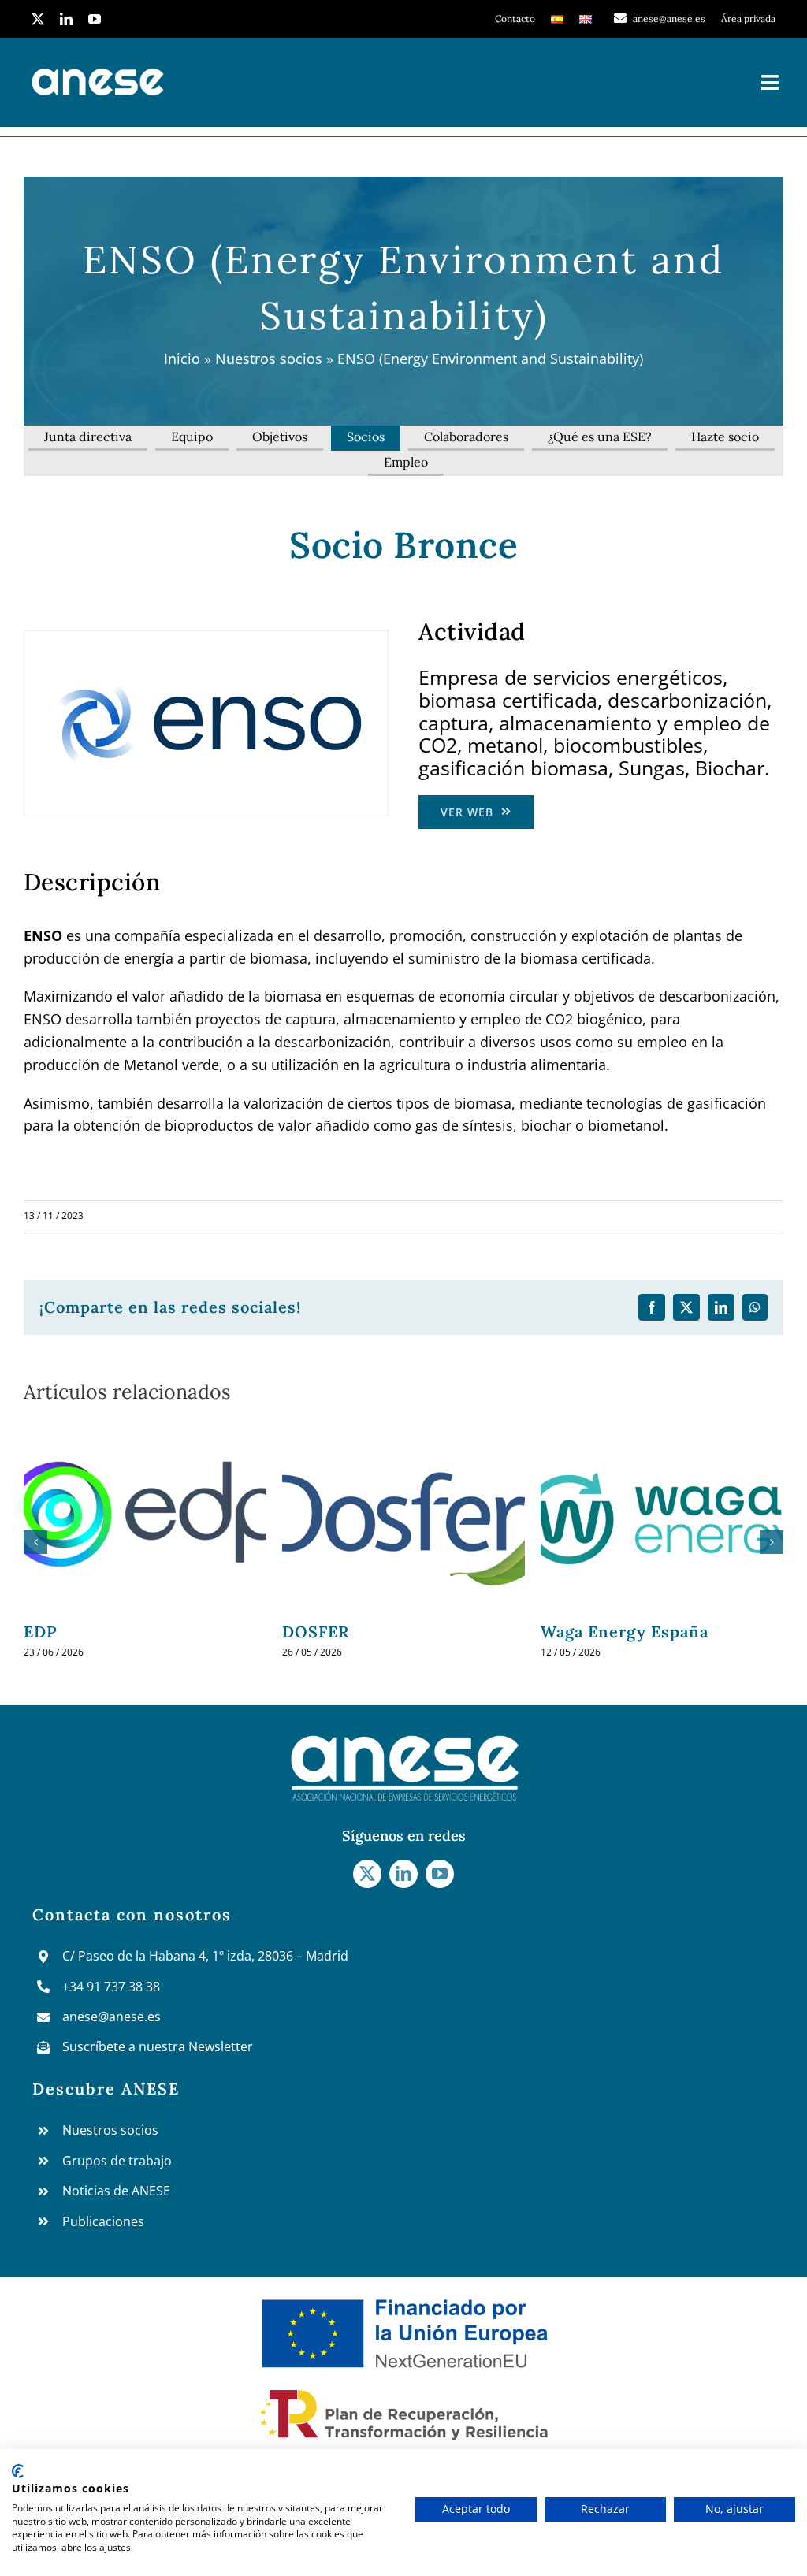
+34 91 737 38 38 (111, 1987)
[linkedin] (66, 19)
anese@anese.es (112, 2017)
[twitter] (38, 19)
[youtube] (95, 19)
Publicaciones (103, 2221)
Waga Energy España (366, 1632)
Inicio (182, 359)
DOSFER (57, 1632)
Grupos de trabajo (117, 2161)
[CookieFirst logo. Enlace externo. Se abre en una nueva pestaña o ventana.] (18, 2471)
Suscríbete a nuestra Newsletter (158, 2046)
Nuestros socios (269, 359)
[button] (35, 1542)
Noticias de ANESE (116, 2191)
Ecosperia (580, 1632)
